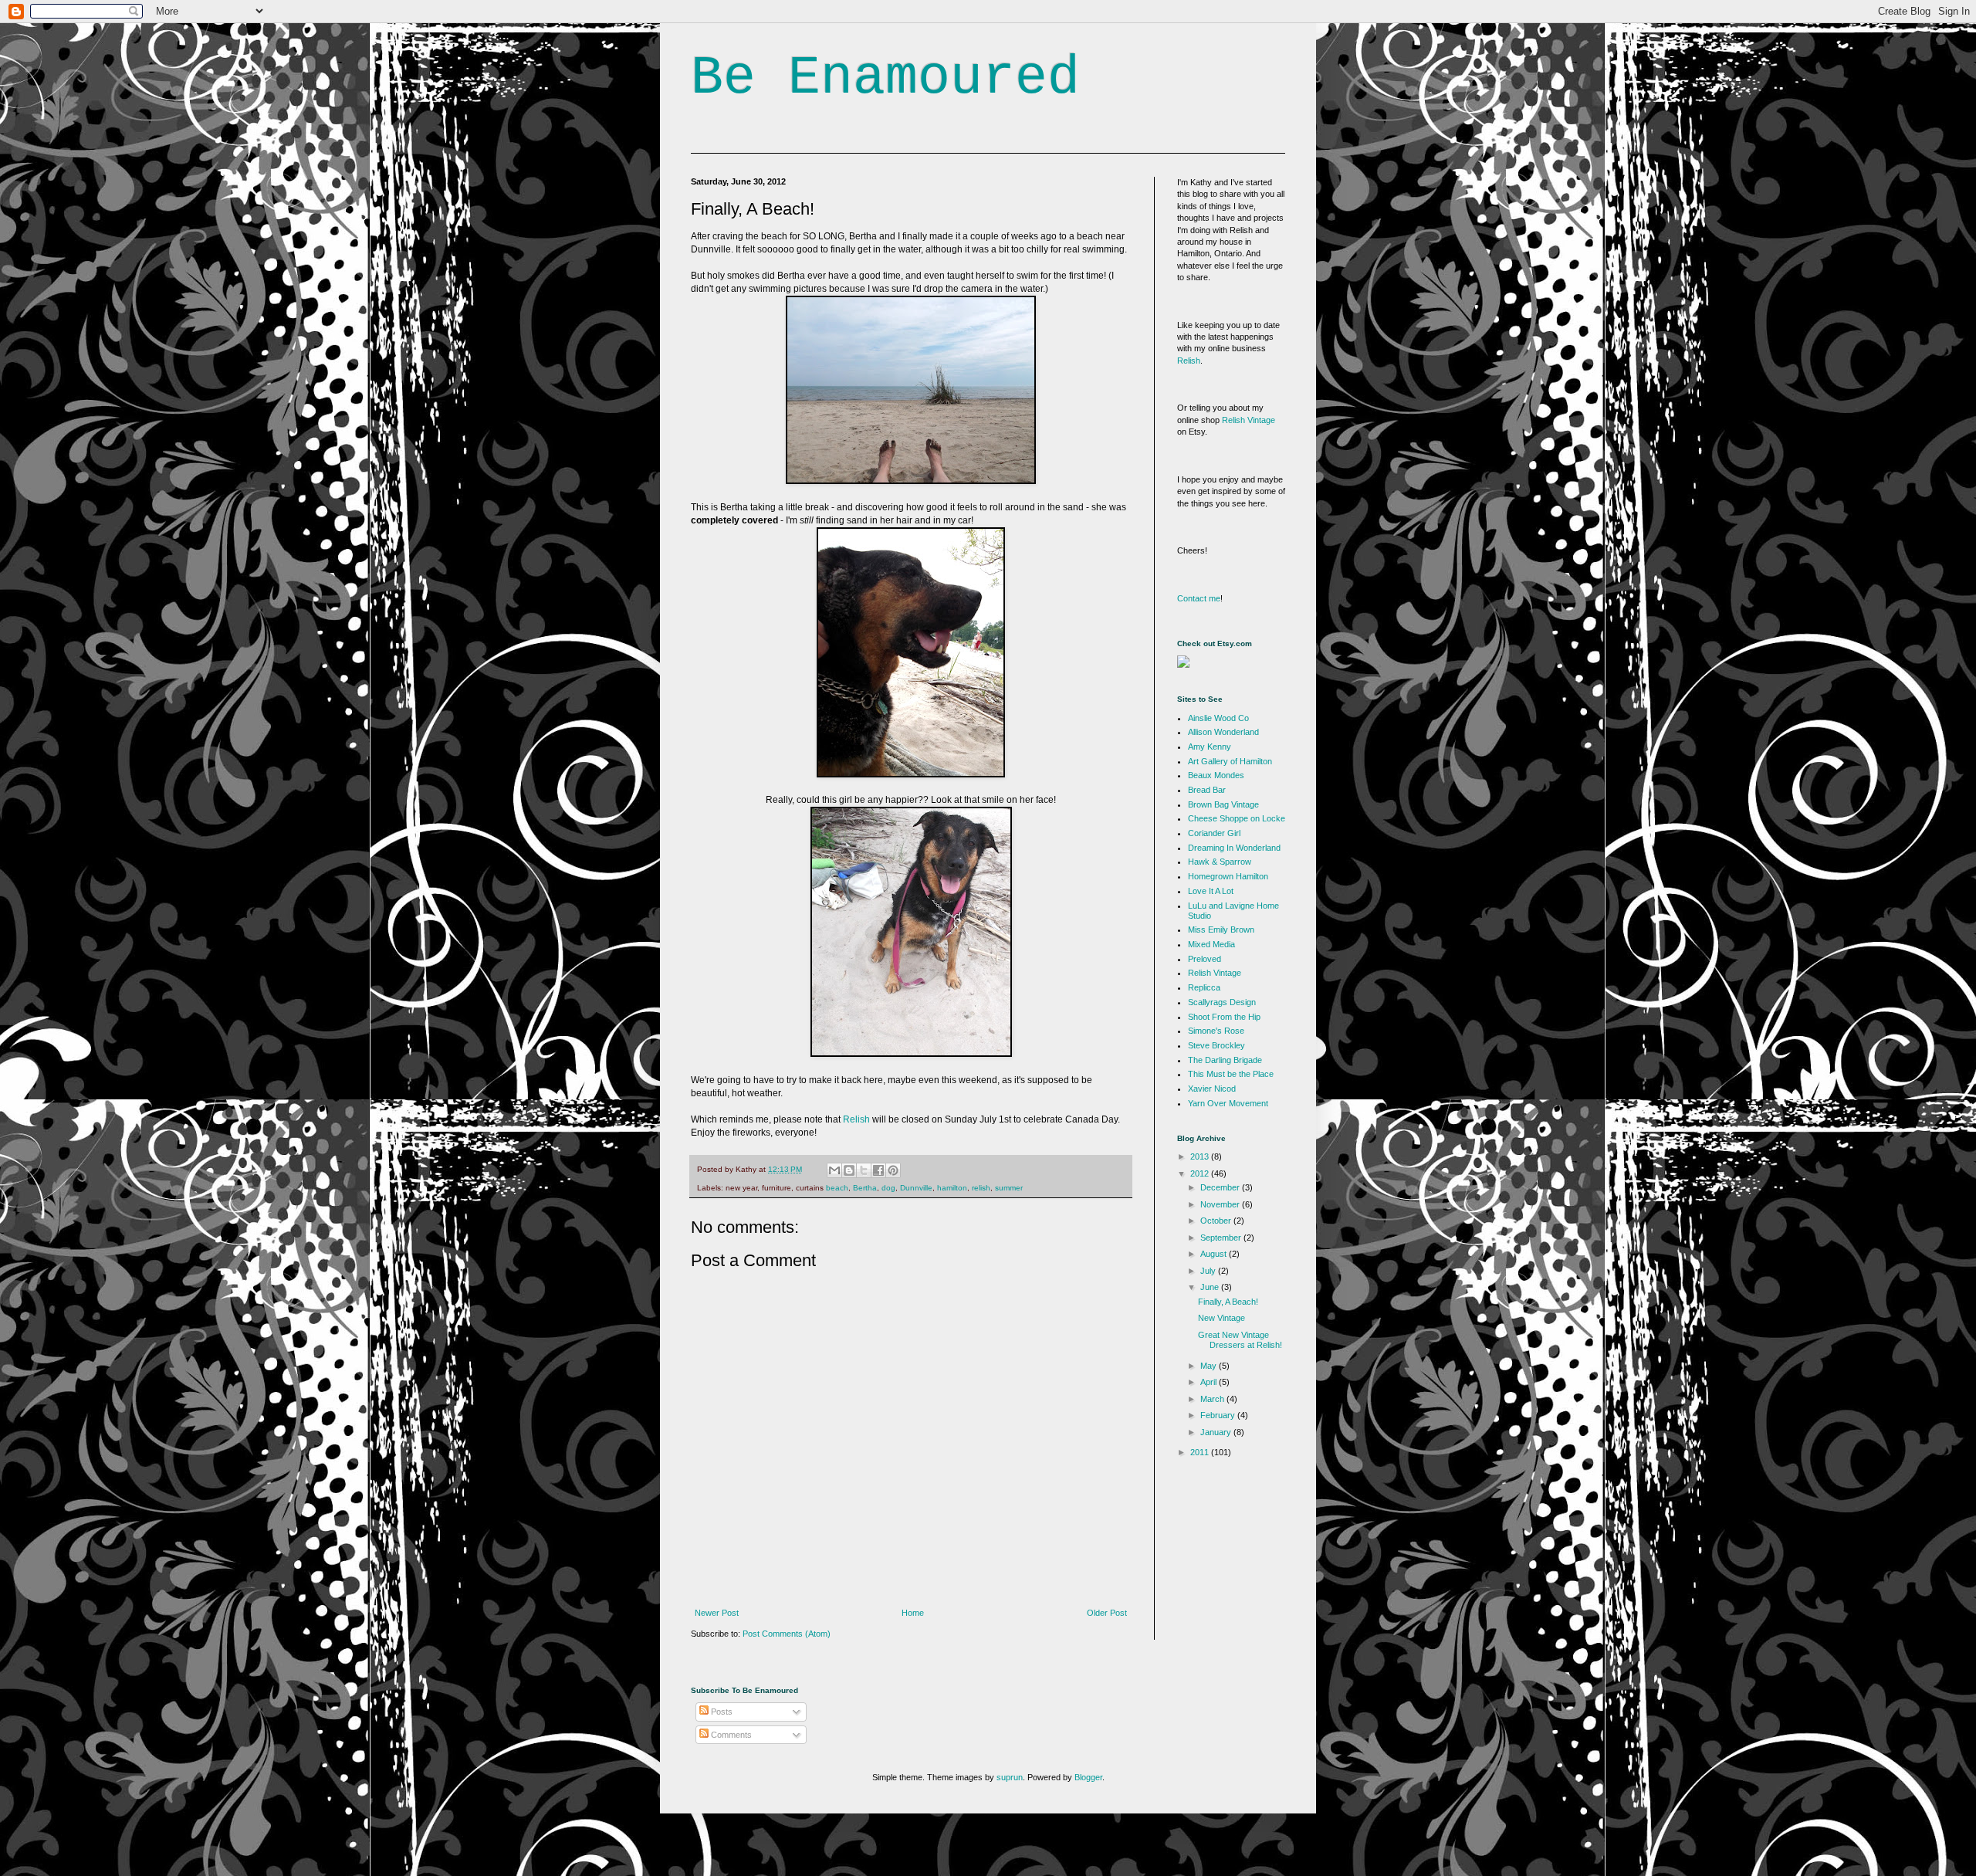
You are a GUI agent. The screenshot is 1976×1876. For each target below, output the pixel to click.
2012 (1201, 1173)
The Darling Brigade (1225, 1060)
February (1219, 1415)
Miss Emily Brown (1221, 930)
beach (837, 1188)
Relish (856, 1119)
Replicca (1204, 987)
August (1215, 1254)
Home (913, 1613)
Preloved (1205, 959)
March (1213, 1399)
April (1210, 1382)
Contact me (1199, 598)
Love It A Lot (1211, 891)
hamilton (952, 1188)
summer (1009, 1188)
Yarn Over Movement (1228, 1103)
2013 (1201, 1156)
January (1217, 1432)
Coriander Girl (1214, 833)
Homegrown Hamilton (1228, 876)
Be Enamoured (885, 78)
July (1209, 1271)
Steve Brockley (1216, 1045)
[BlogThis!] (849, 1170)
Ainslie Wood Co (1218, 718)
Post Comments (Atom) (787, 1634)
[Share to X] (864, 1170)
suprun (1010, 1777)
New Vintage (1221, 1318)
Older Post (1107, 1613)
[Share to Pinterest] (893, 1170)
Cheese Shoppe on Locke (1237, 818)
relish (981, 1188)
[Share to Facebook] (878, 1170)
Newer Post (717, 1613)
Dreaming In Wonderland (1234, 848)
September (1222, 1238)
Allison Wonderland (1223, 732)
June (1211, 1287)
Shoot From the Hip (1224, 1017)
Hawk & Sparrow (1220, 862)
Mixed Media (1211, 944)
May (1210, 1366)
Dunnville (916, 1188)
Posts (721, 1712)
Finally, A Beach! (1228, 1302)
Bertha (865, 1188)
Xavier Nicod (1212, 1089)
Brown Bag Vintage (1223, 804)
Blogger (1088, 1777)
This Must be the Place (1231, 1074)
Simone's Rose (1216, 1031)
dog (888, 1188)
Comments (730, 1735)
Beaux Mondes (1216, 775)
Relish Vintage (1249, 420)
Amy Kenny (1210, 747)
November (1221, 1204)
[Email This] (834, 1170)
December (1221, 1187)
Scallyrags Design (1222, 1002)
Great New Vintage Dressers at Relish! (1240, 1340)
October (1217, 1221)
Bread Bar (1207, 790)
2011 (1201, 1452)
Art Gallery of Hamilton (1230, 761)
